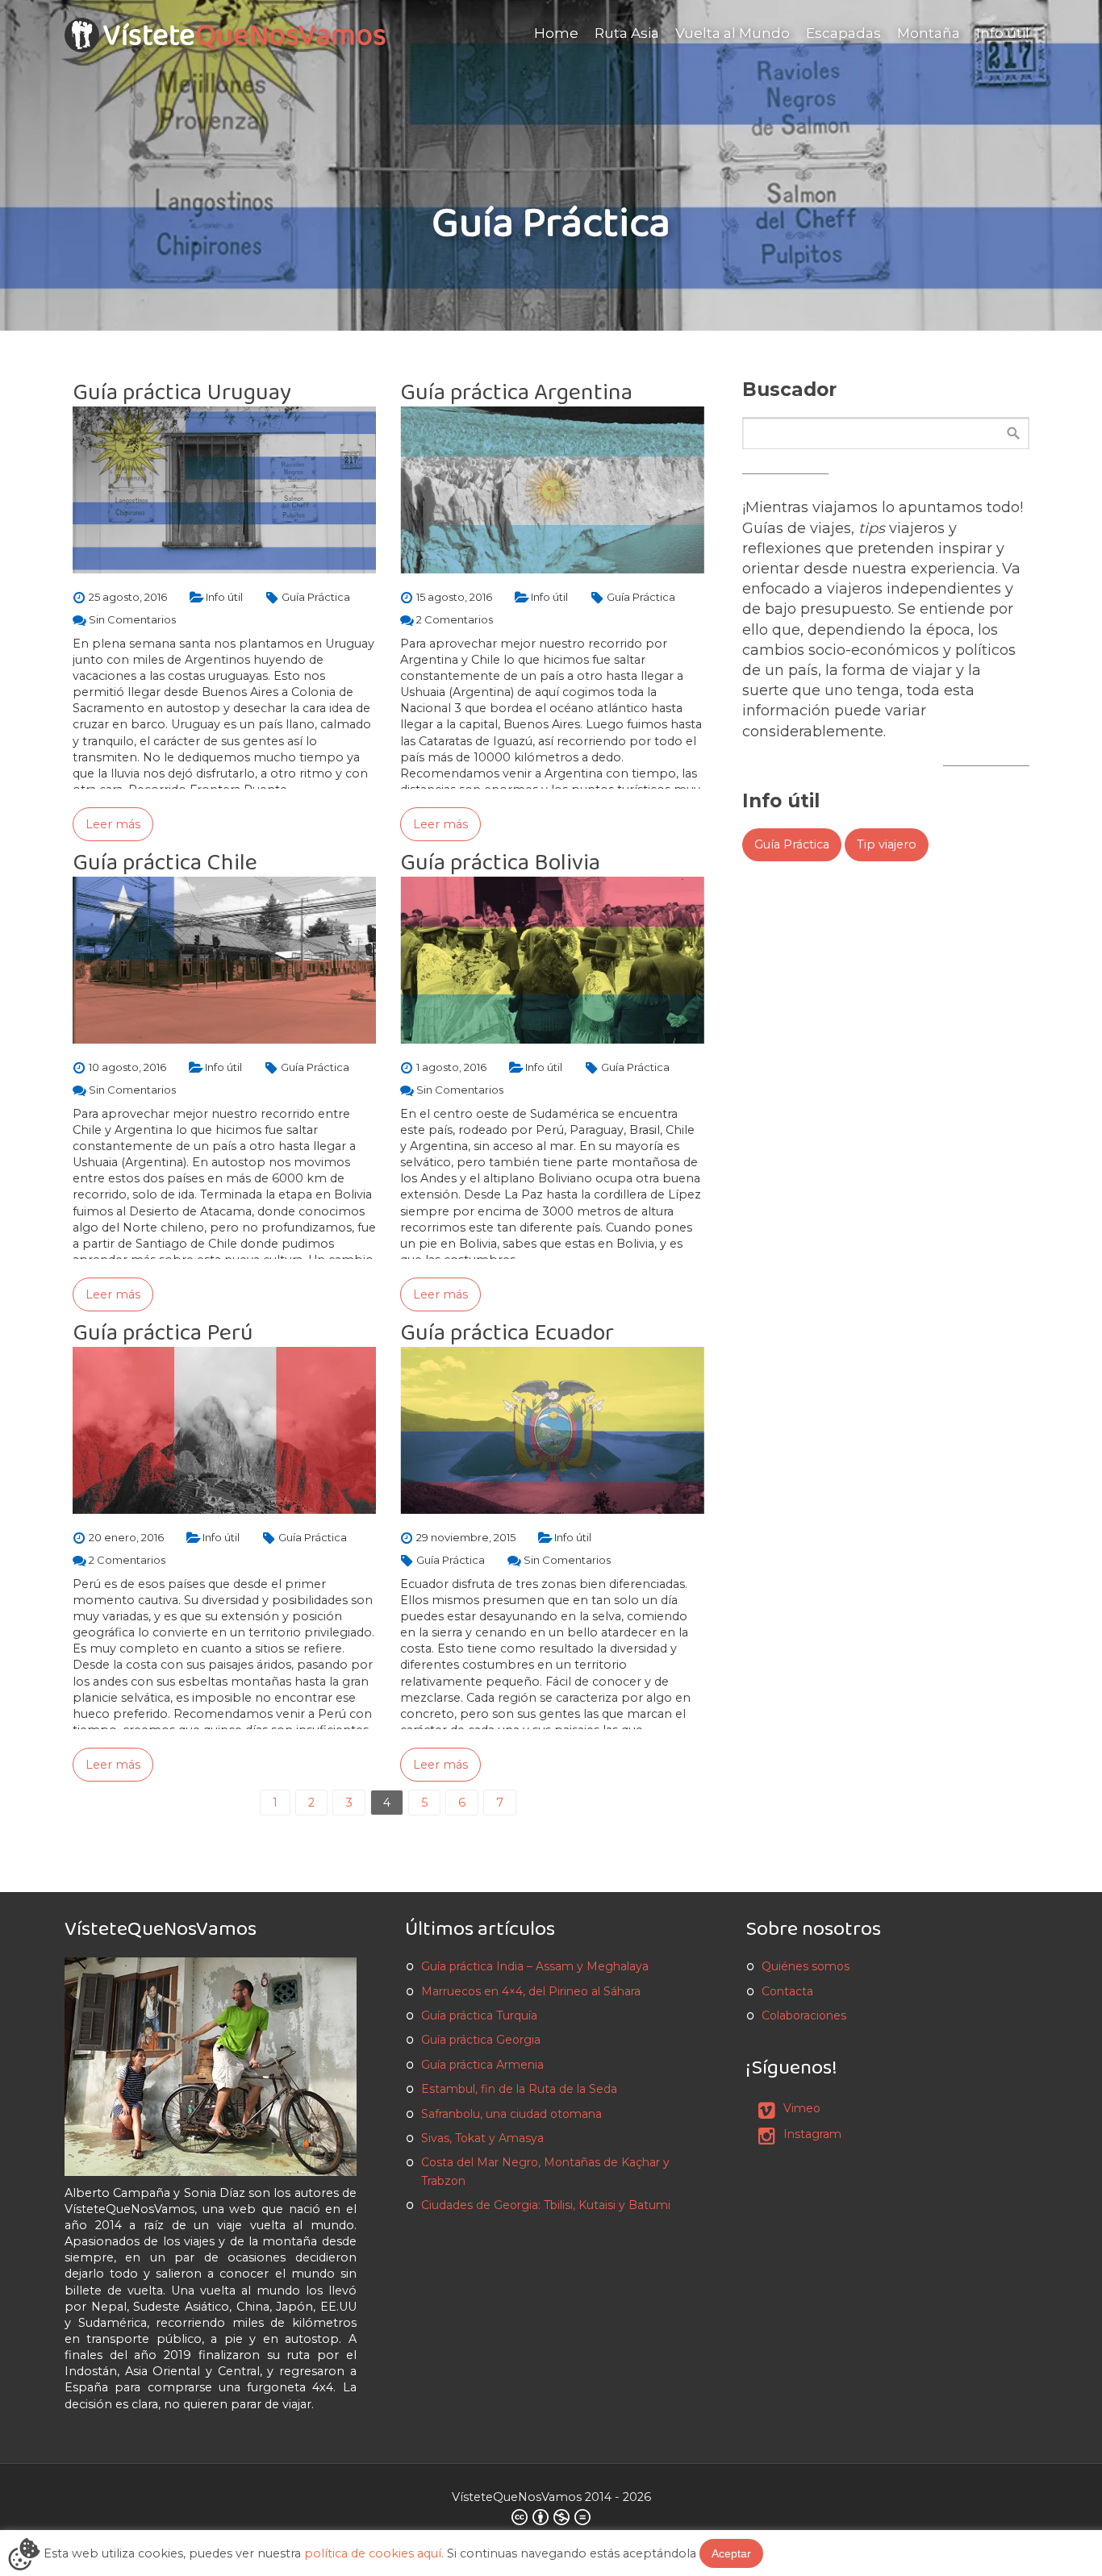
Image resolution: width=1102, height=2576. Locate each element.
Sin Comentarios (132, 619)
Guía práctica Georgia (481, 2040)
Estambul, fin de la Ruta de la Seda (519, 2089)
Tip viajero (887, 844)
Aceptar (731, 2553)
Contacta (787, 1991)
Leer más (113, 824)
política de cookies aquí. (374, 2553)
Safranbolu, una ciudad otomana (511, 2114)
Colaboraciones (804, 2015)
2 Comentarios (455, 619)
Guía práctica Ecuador (507, 1333)
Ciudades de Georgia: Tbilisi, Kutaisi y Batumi (546, 2205)
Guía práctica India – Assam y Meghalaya (535, 1966)
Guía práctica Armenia (482, 2065)
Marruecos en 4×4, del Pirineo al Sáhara (531, 1991)
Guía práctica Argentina (516, 392)
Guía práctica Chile (165, 863)
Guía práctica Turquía (479, 2015)
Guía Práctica (792, 844)
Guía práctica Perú (163, 1333)
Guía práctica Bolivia (500, 863)
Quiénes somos (806, 1966)
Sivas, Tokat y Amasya (482, 2138)
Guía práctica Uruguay (182, 392)
